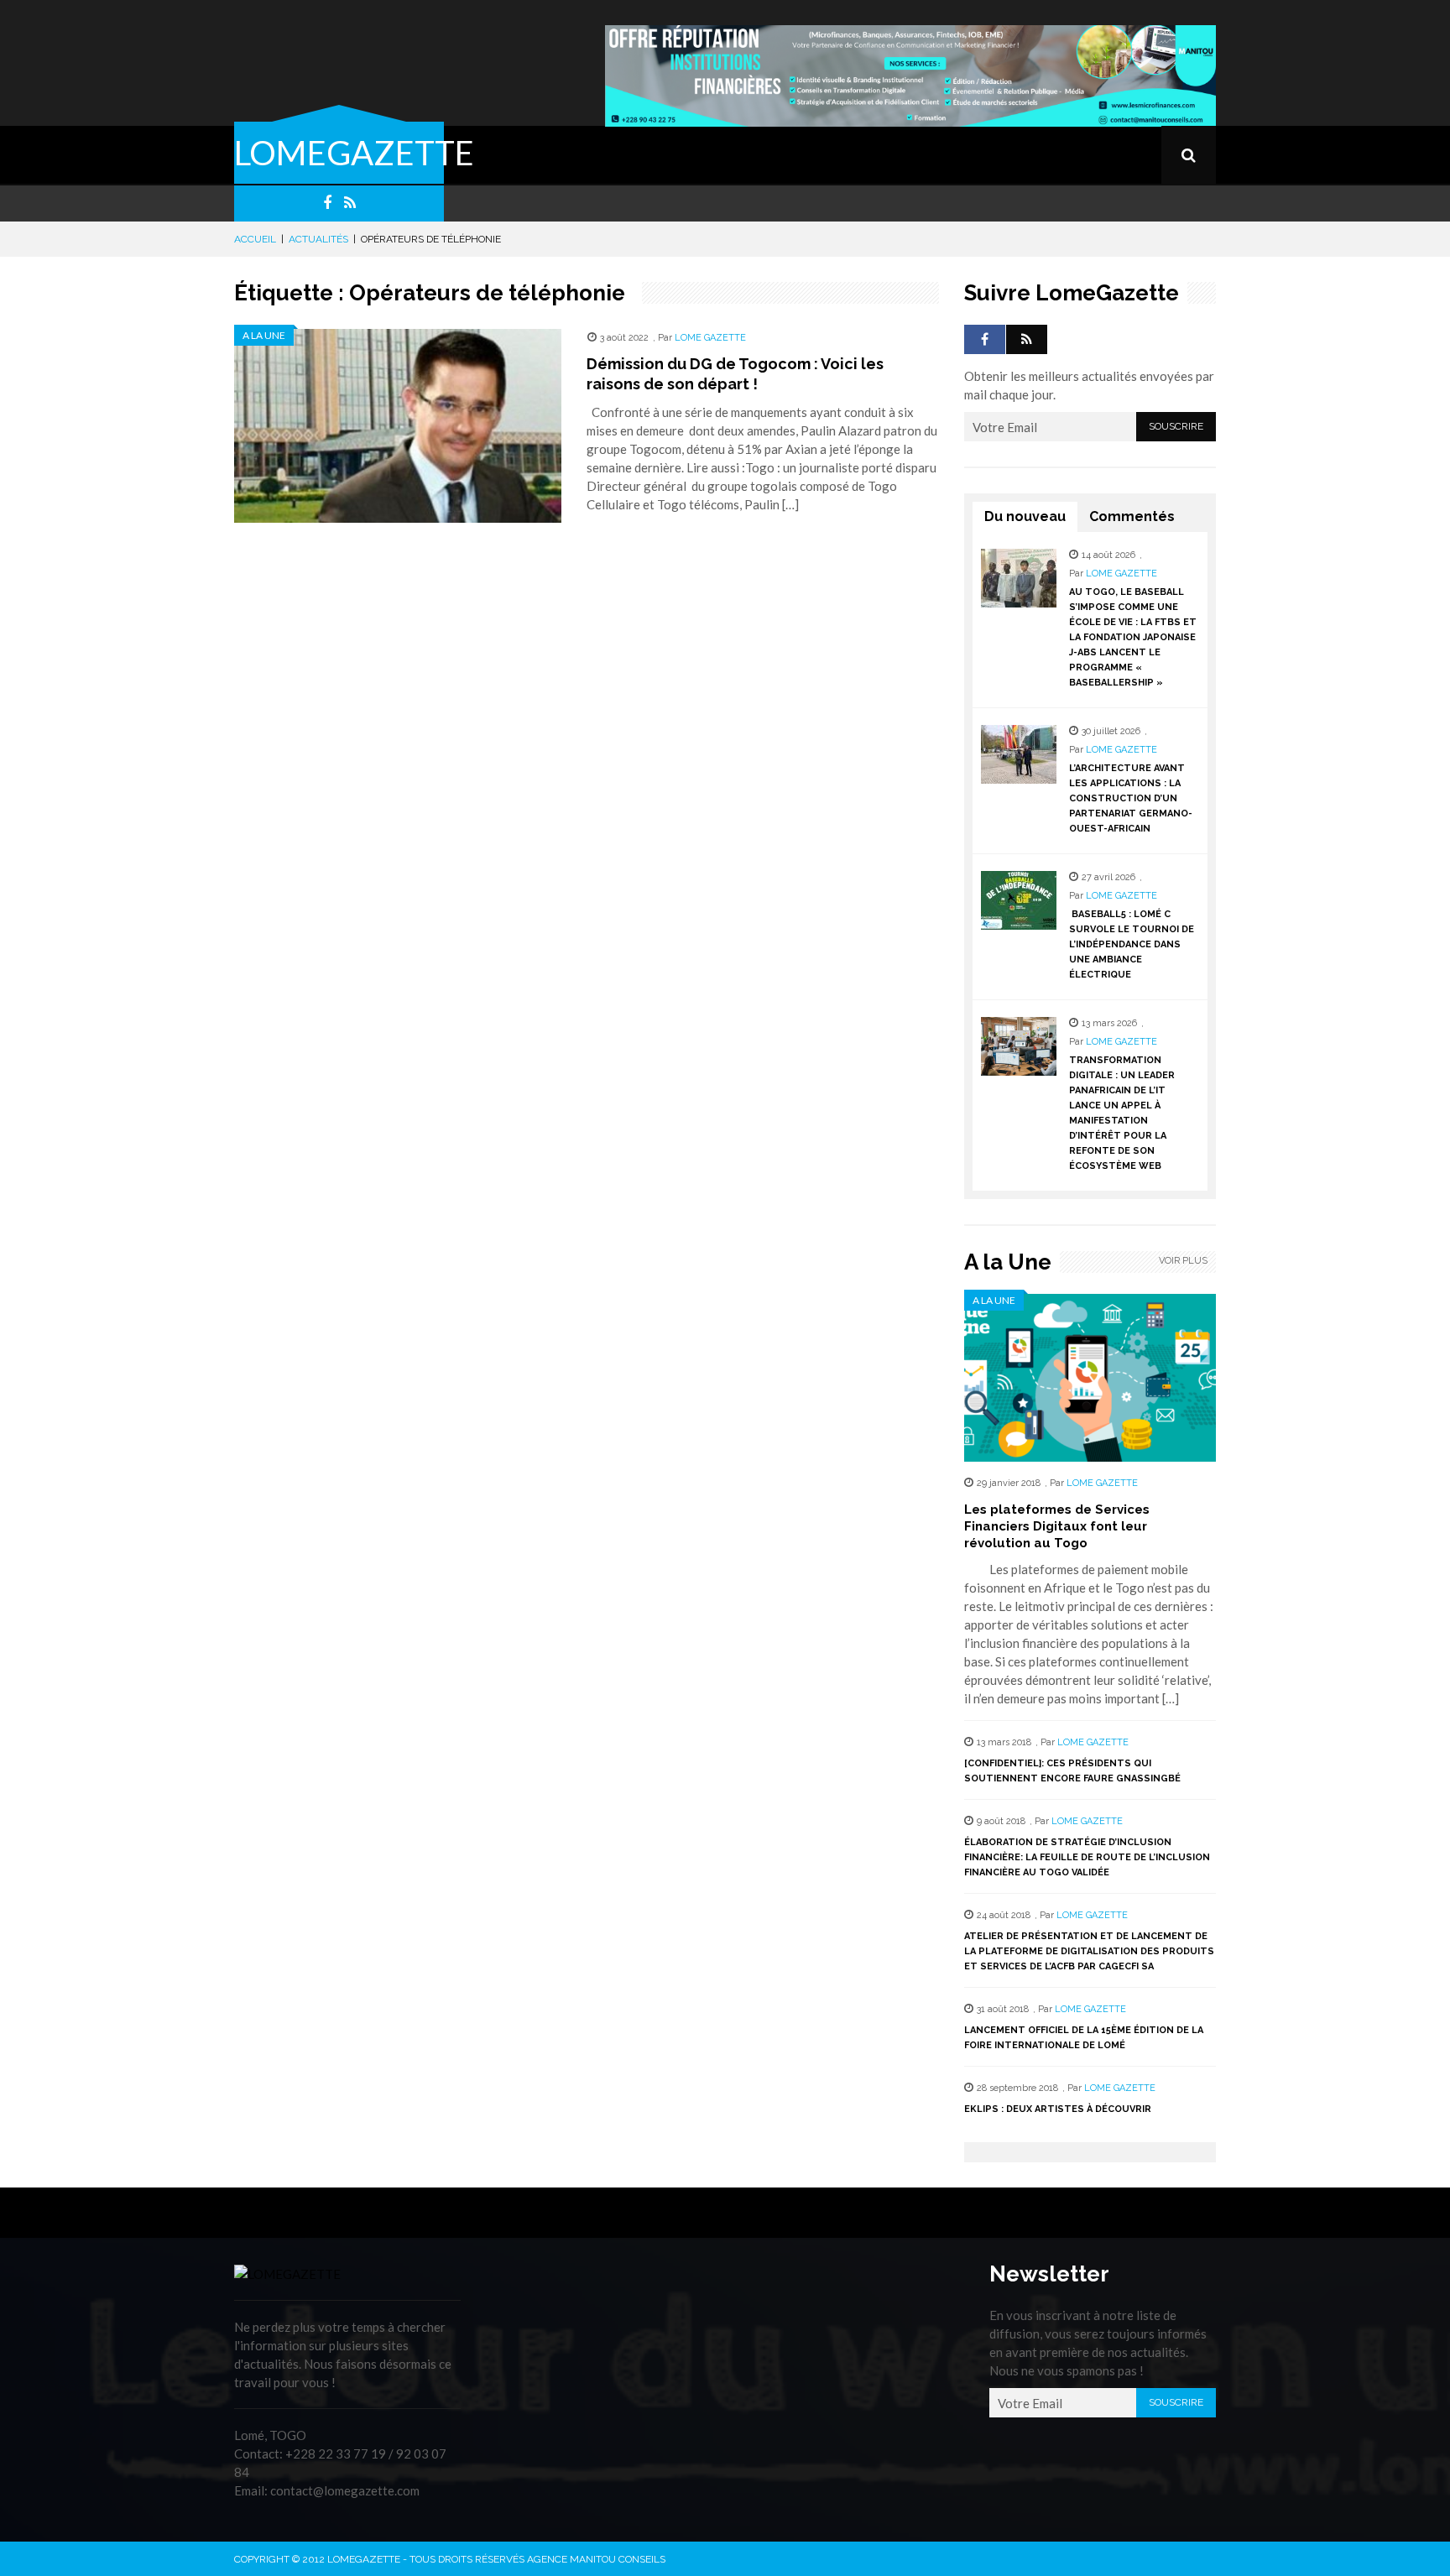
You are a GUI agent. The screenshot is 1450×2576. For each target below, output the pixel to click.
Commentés (1132, 516)
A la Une (264, 335)
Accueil (255, 239)
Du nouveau (1025, 516)
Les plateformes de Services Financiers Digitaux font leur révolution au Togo (1057, 1526)
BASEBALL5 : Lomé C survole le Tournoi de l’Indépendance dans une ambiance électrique (1132, 944)
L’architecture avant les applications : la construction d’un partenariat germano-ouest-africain (1131, 798)
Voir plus (1183, 1261)
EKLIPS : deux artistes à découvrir (1058, 2109)
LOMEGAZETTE (354, 153)
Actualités (318, 239)
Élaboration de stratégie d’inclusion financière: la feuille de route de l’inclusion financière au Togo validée (1087, 1857)
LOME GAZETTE (710, 338)
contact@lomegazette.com (345, 2490)
